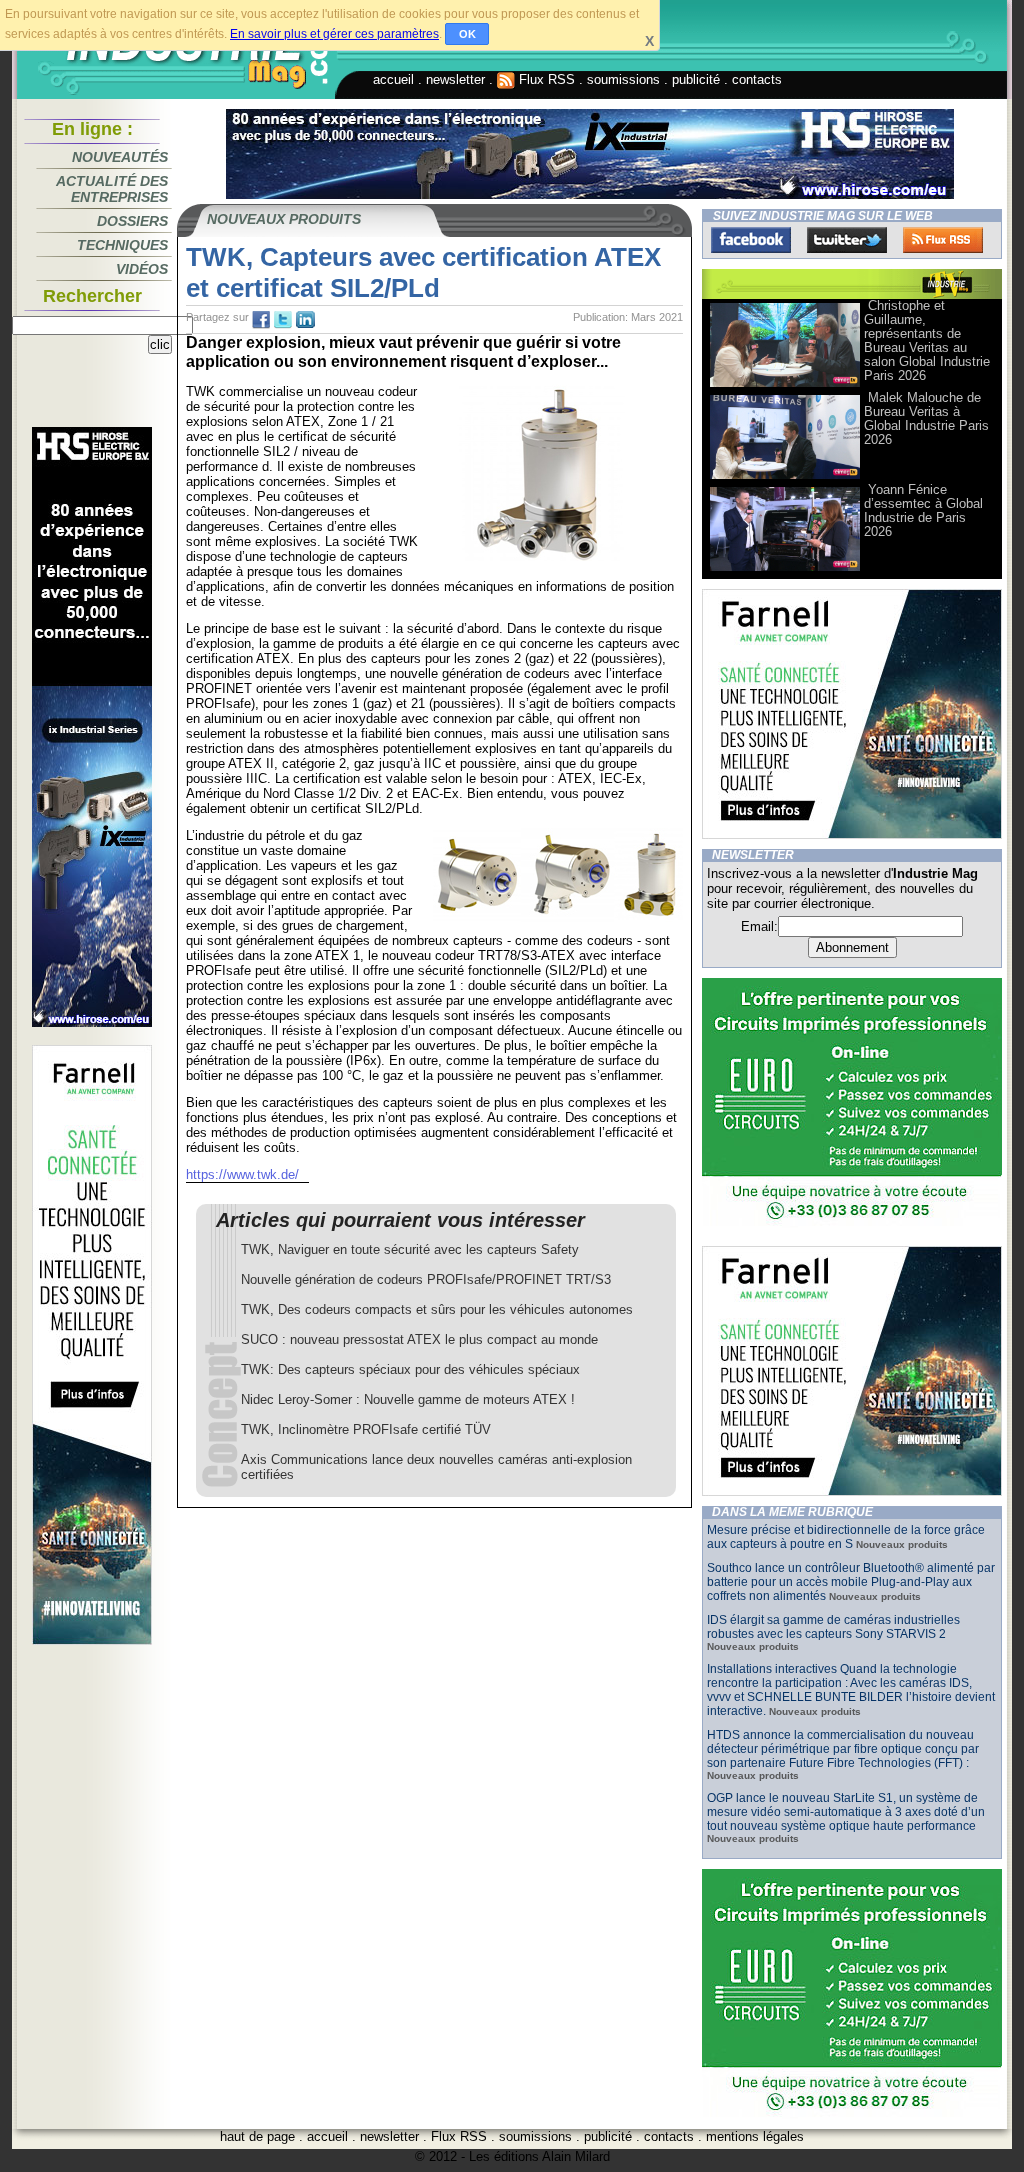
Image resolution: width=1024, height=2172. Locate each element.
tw (283, 320)
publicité (696, 79)
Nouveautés (120, 157)
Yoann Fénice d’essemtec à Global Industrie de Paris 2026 (923, 510)
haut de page (257, 2136)
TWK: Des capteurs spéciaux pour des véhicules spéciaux (410, 1369)
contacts (757, 79)
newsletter (455, 79)
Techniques (122, 245)
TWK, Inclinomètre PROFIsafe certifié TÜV (366, 1429)
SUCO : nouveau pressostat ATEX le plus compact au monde (419, 1339)
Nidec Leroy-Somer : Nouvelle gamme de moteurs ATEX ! (408, 1399)
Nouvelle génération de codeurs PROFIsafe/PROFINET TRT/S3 (426, 1279)
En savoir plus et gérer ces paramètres (334, 34)
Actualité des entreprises (112, 189)
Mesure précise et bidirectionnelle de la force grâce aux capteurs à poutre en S (846, 1537)
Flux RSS (545, 79)
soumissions (623, 79)
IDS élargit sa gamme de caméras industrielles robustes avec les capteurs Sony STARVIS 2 (833, 1627)
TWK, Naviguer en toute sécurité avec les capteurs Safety (410, 1249)
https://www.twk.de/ (242, 1174)
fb (261, 320)
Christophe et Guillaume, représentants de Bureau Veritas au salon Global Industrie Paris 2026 (927, 340)
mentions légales (755, 2136)
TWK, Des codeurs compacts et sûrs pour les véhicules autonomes (437, 1309)
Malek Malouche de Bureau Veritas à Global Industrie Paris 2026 (926, 418)
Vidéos (142, 269)
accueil (393, 79)
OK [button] (467, 34)
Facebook (751, 240)
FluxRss (943, 240)
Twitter (847, 240)
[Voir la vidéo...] (785, 385)
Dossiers (132, 221)
